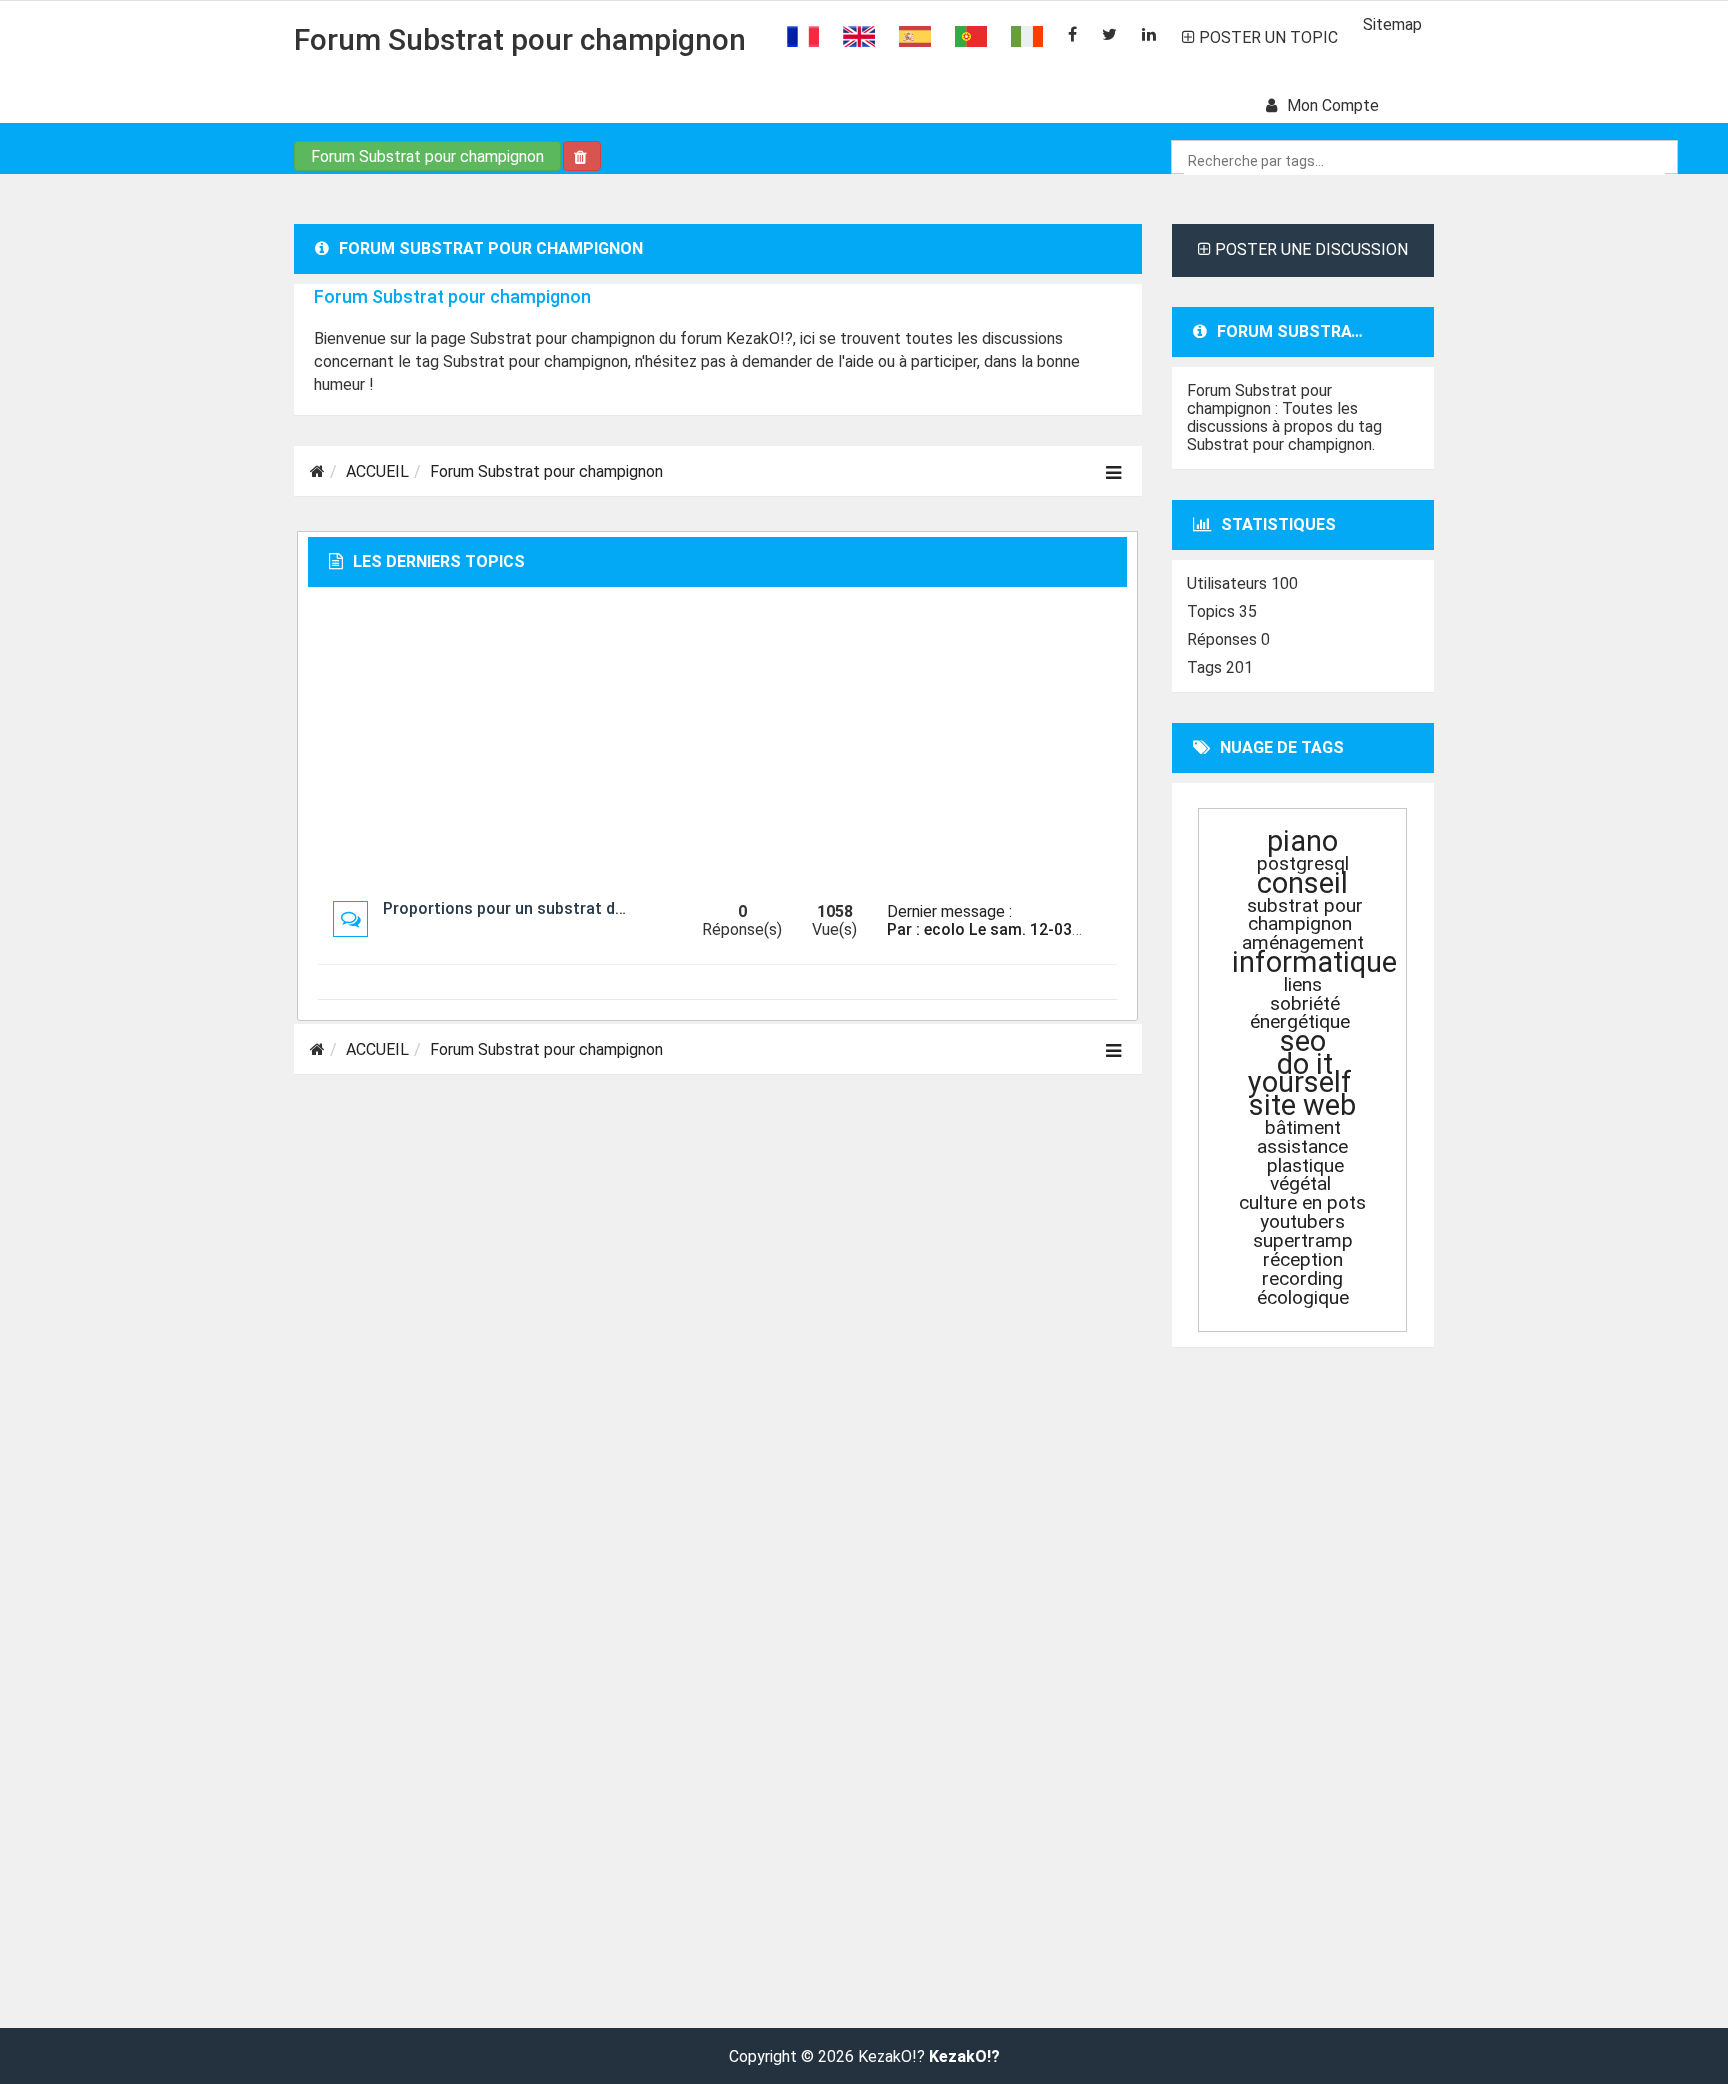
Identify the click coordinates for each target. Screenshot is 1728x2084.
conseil (1302, 883)
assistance (1302, 1146)
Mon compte (1333, 105)
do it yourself (1300, 1073)
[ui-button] (582, 156)
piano (1302, 841)
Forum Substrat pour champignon (520, 39)
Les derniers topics (439, 561)
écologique (1303, 1297)
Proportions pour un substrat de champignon (551, 908)
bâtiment (1303, 1127)
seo (1303, 1041)
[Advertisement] (717, 743)
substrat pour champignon (1305, 914)
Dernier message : (949, 911)
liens (1303, 984)
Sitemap (1392, 24)
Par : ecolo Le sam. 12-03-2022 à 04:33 (1029, 929)
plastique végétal (1305, 1174)
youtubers (1302, 1221)
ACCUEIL (377, 471)
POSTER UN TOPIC (1266, 37)
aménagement (1303, 942)
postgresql (1303, 863)
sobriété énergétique (1300, 1012)
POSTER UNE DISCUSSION (1309, 249)
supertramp (1303, 1240)
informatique (1314, 962)
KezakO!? (964, 2057)
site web (1302, 1105)
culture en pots (1302, 1202)
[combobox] (1424, 161)
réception (1303, 1259)
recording (1302, 1278)
